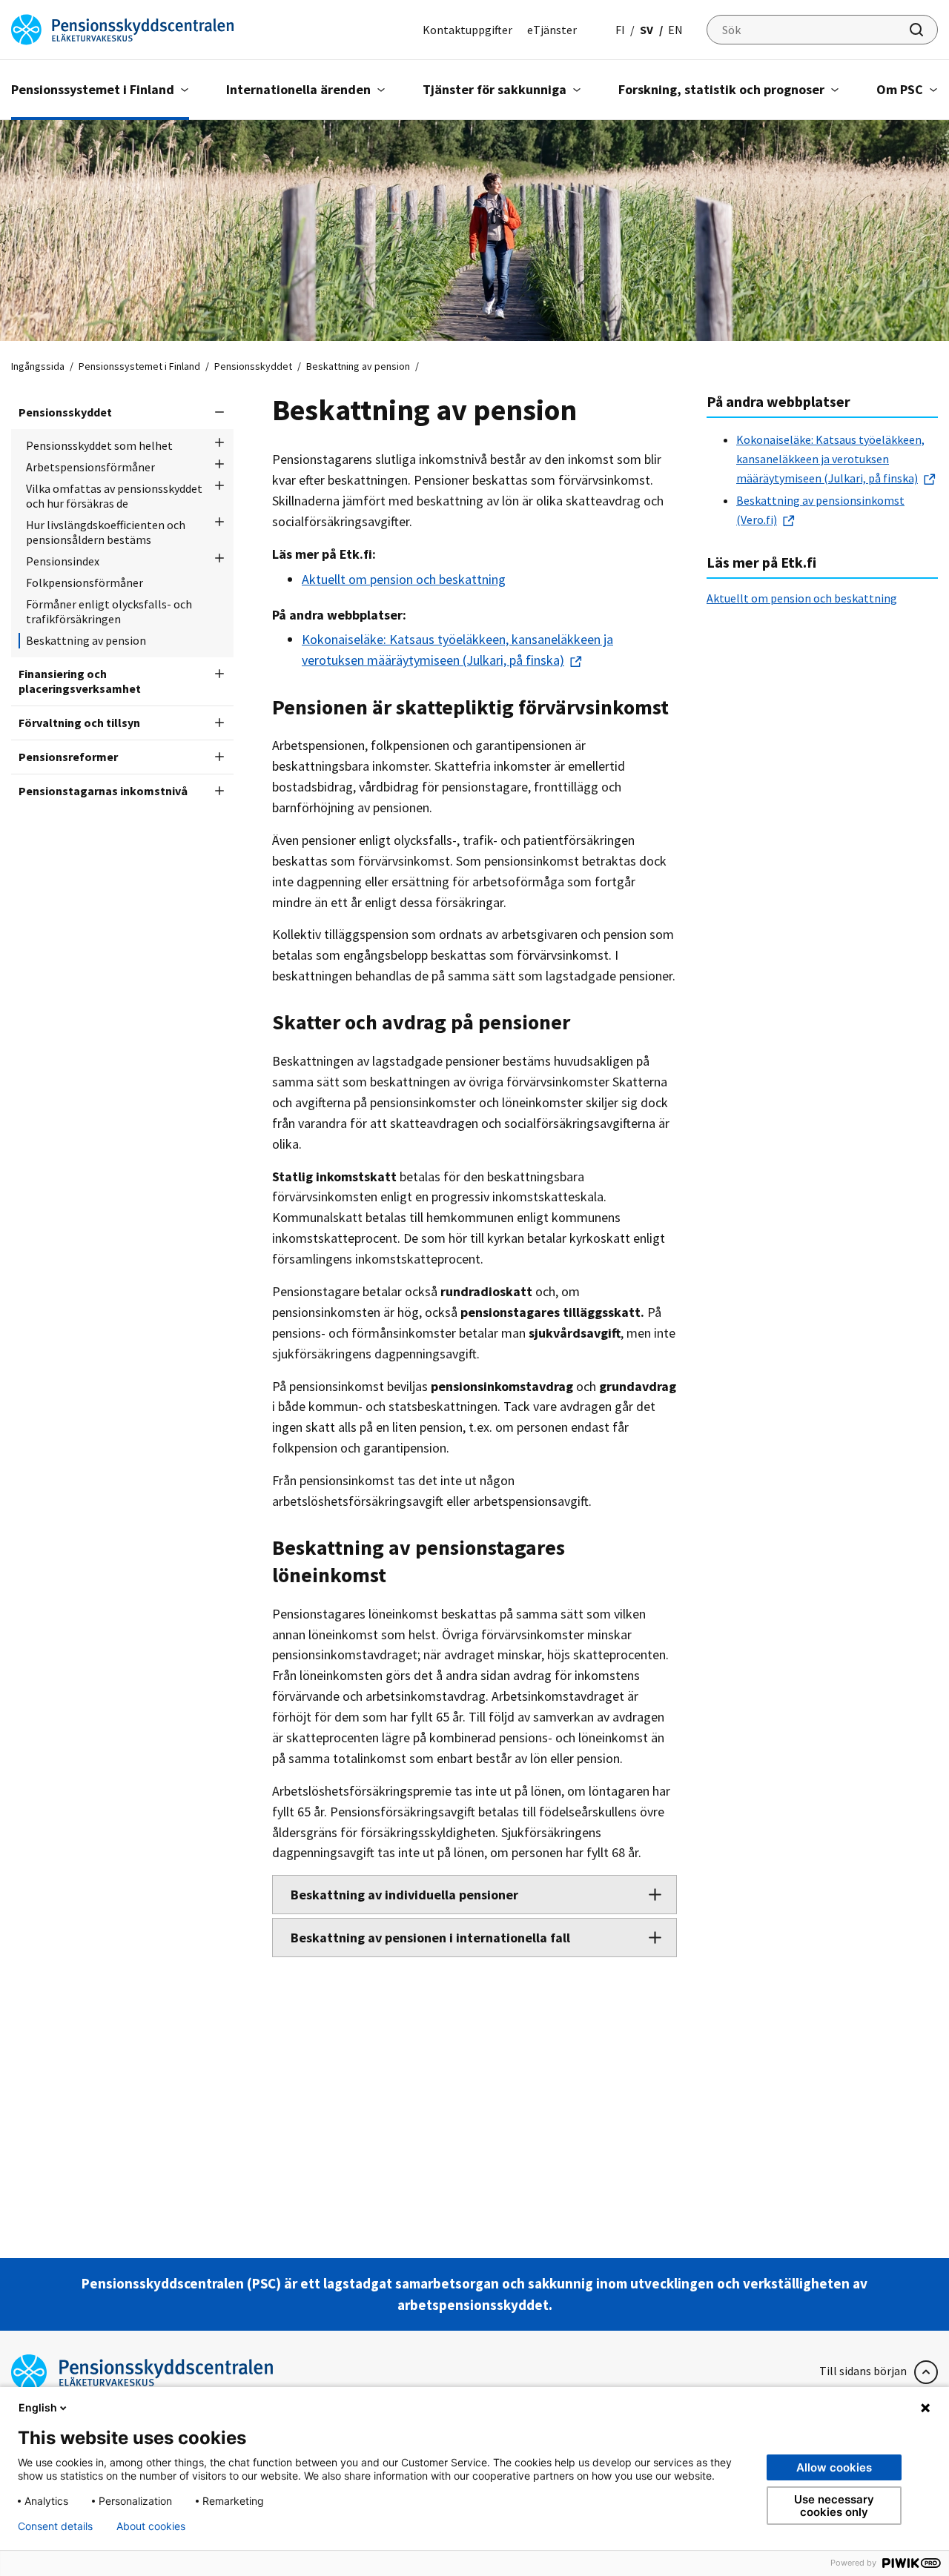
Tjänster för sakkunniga (495, 89)
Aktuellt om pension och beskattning (404, 579)
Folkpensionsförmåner (85, 582)
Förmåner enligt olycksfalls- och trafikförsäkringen (109, 611)
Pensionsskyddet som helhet (99, 445)
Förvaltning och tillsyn (79, 723)
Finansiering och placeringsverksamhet (80, 681)
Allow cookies (834, 2467)
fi (620, 30)
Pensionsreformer (68, 757)
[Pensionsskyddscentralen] (122, 28)
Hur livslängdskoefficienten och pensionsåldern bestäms (106, 532)
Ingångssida (38, 366)
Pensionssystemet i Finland (93, 89)
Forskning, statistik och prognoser (721, 89)
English (38, 2407)
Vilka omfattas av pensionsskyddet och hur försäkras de (114, 496)
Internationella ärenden (298, 89)
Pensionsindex (63, 561)
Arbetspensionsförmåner (90, 467)
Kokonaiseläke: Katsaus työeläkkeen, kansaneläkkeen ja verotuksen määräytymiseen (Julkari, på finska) (830, 459)
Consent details (55, 2526)
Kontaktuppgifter (467, 30)
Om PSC (900, 89)
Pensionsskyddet (253, 366)
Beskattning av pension (86, 640)
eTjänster (552, 30)
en (675, 30)
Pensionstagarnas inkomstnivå (103, 791)
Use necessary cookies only (834, 2506)
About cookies (151, 2526)
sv (647, 30)
